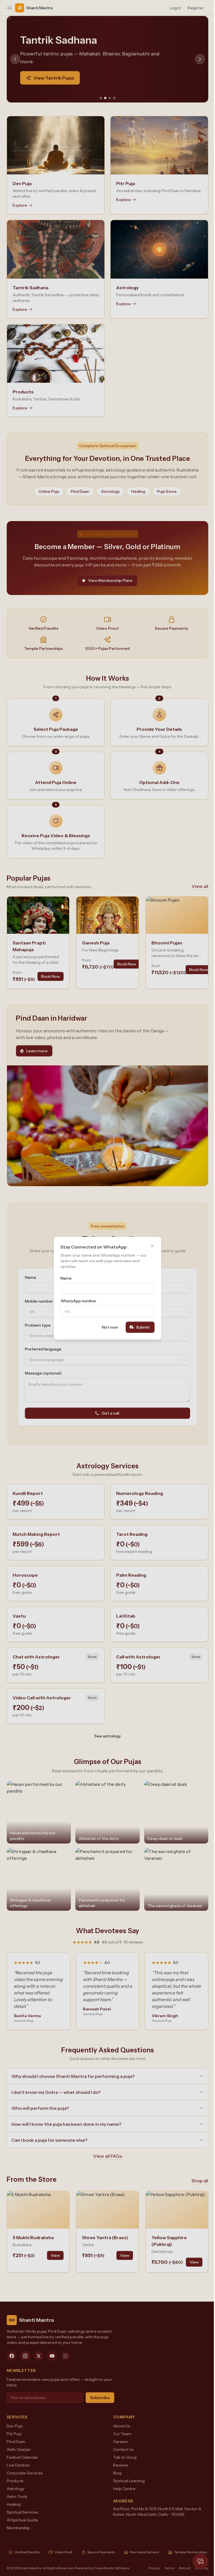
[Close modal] (150, 1246)
